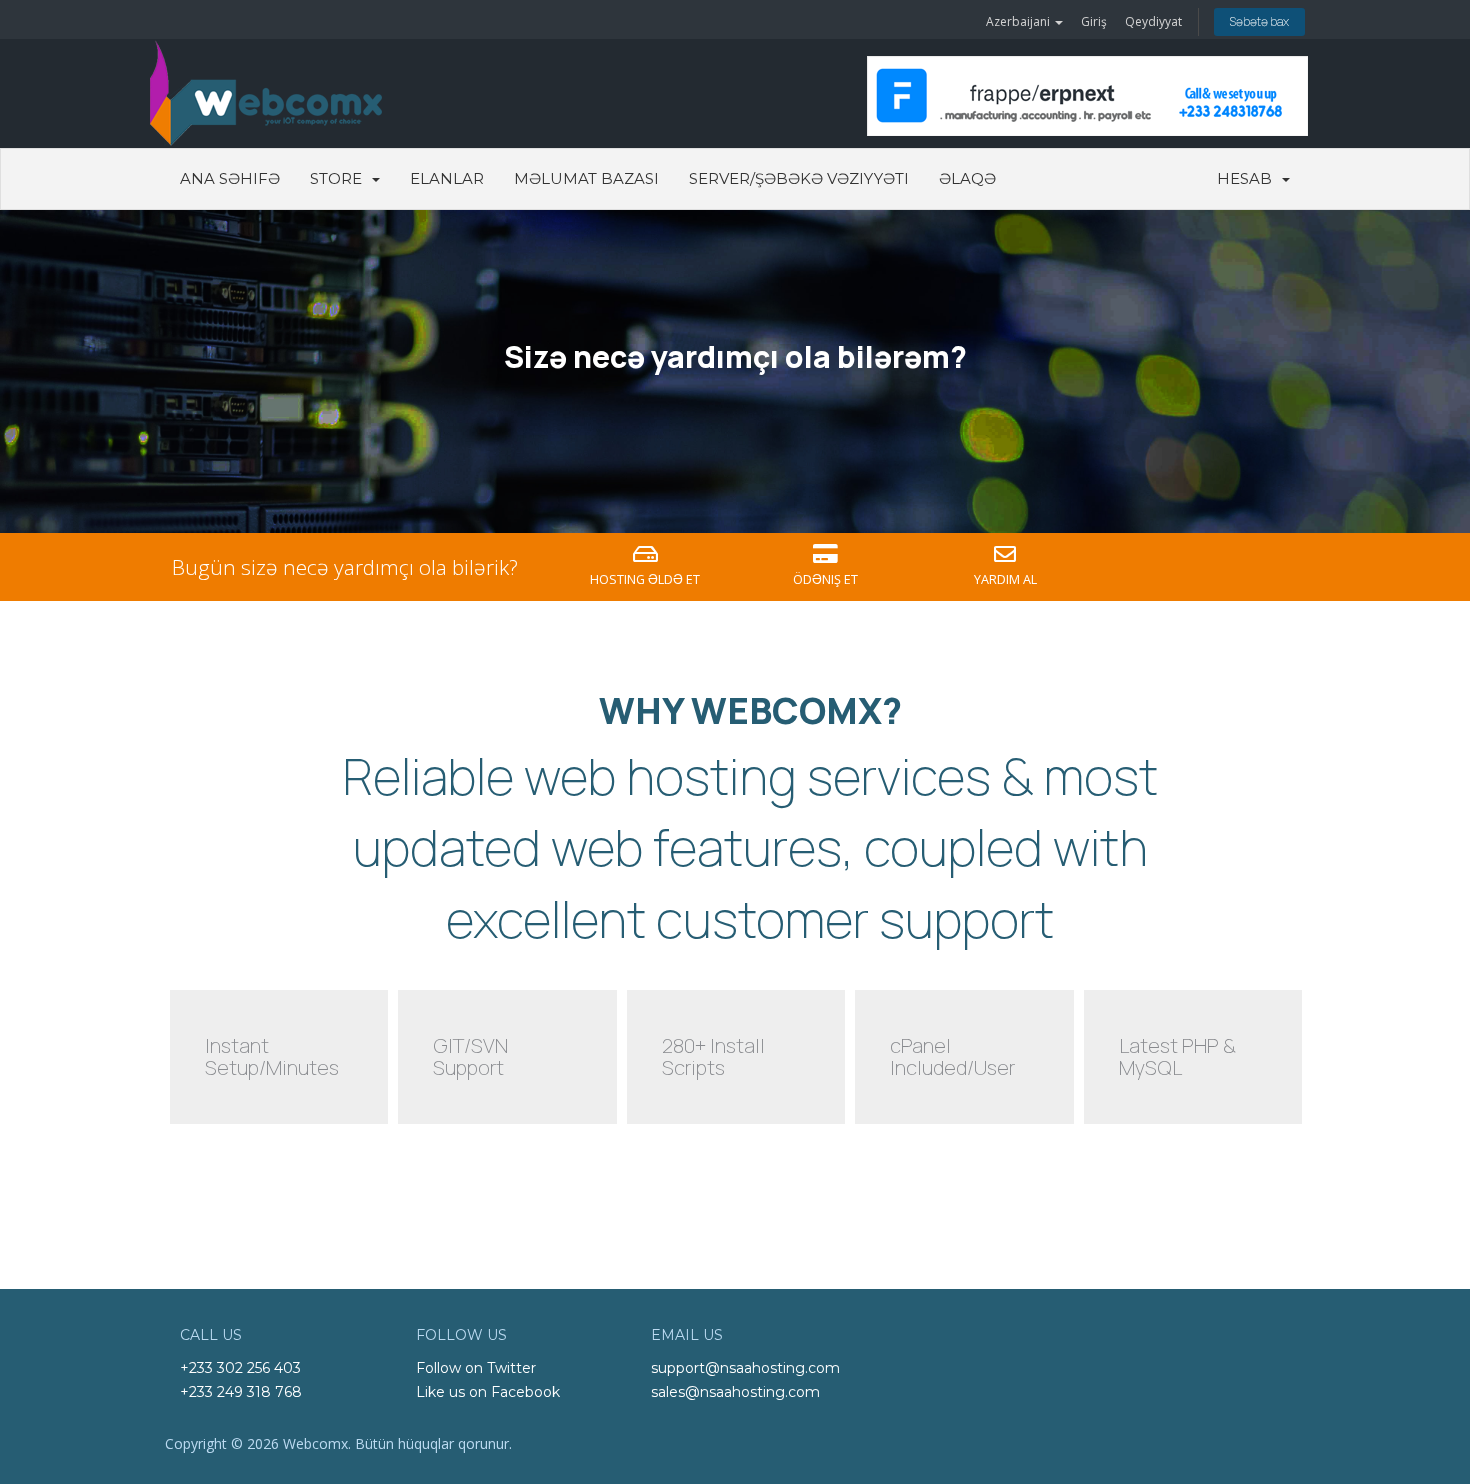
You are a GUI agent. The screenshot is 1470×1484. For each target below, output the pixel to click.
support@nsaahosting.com (745, 1368)
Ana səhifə (230, 178)
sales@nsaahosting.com (735, 1392)
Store (340, 178)
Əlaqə (967, 178)
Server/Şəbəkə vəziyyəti (799, 178)
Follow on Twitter (476, 1368)
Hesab (1248, 178)
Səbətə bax (1259, 21)
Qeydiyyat (1153, 21)
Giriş (1094, 21)
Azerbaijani (1019, 21)
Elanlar (447, 178)
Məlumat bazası (586, 178)
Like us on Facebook (488, 1392)
